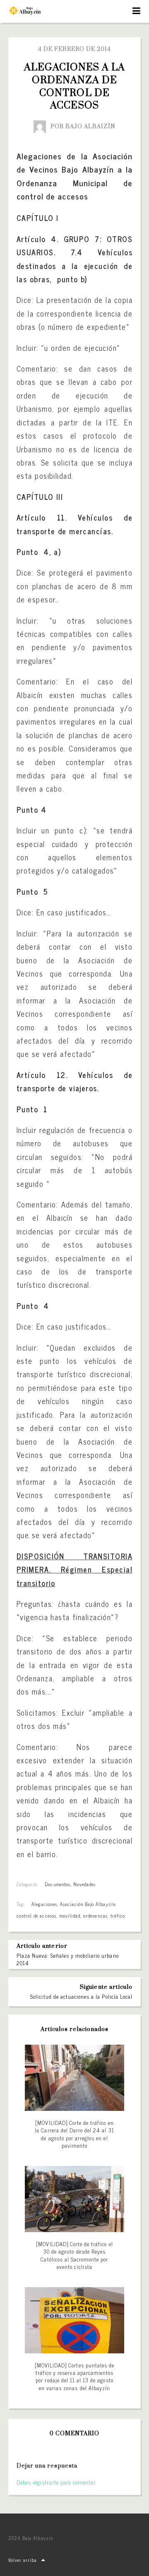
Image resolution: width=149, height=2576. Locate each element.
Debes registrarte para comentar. (56, 2482)
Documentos (57, 1884)
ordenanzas (95, 1916)
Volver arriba (23, 2560)
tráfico (118, 1916)
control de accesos (36, 1916)
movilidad (70, 1916)
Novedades (84, 1884)
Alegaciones (44, 1904)
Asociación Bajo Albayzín (88, 1904)
